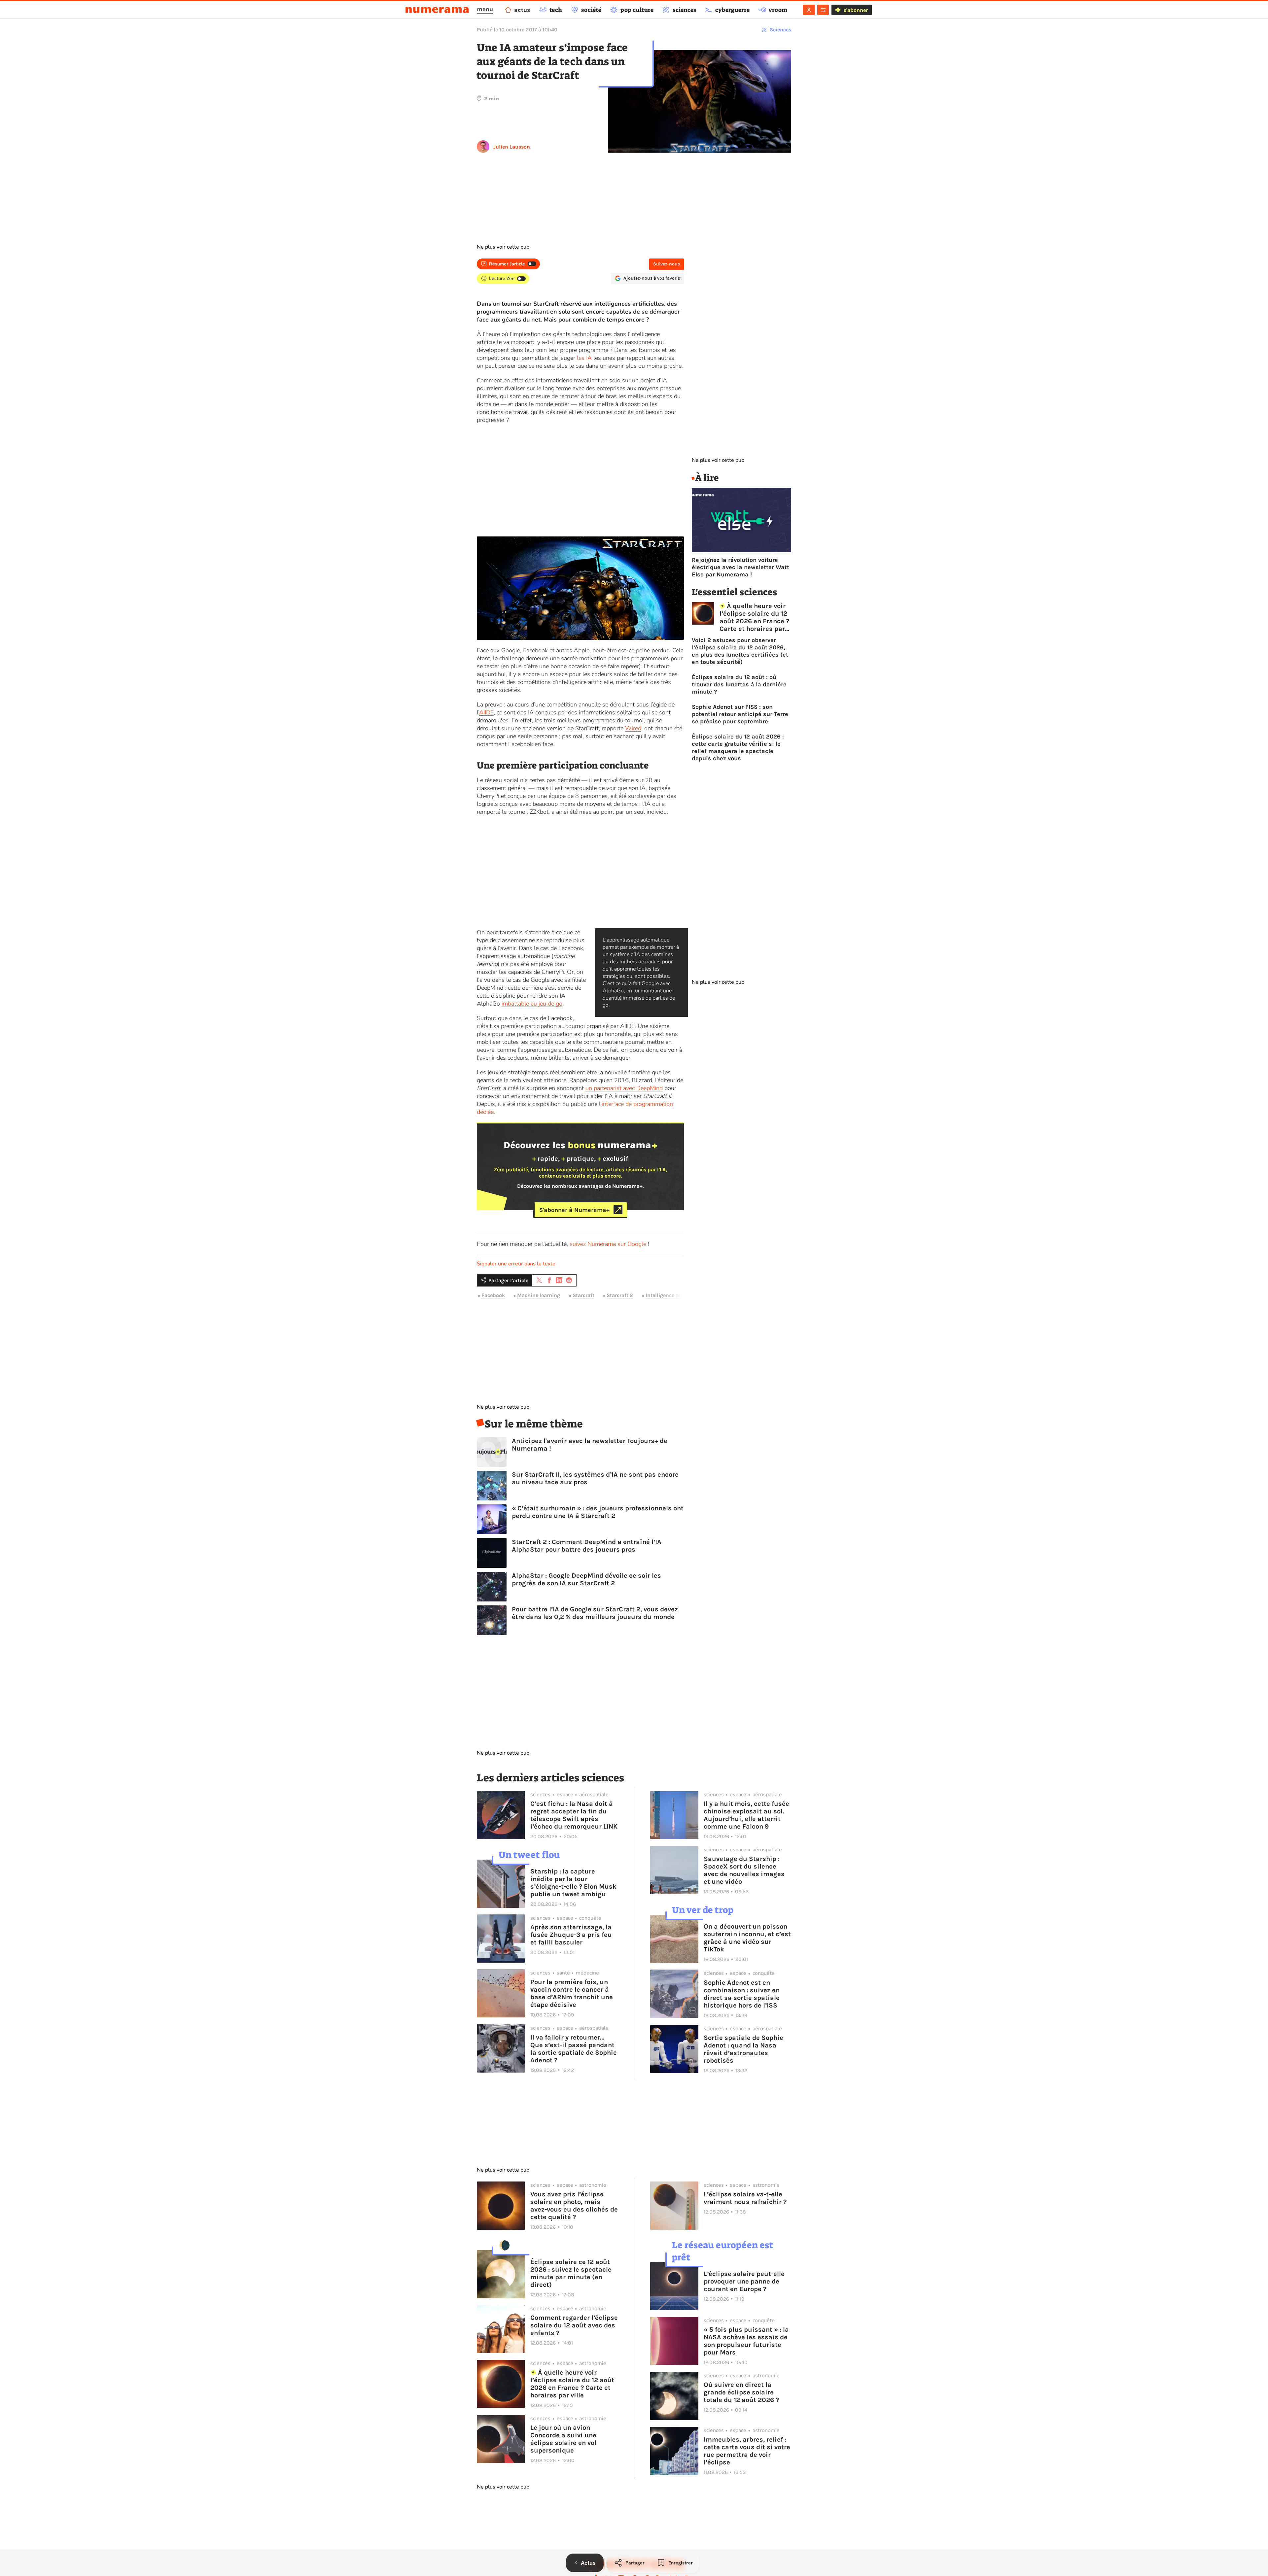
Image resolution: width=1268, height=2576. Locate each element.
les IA (584, 358)
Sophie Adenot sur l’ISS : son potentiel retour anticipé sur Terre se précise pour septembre (740, 714)
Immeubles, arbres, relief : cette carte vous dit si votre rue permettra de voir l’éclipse (747, 2451)
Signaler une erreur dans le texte (516, 1264)
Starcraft (583, 1295)
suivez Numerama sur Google (608, 1244)
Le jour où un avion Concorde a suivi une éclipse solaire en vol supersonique (563, 2439)
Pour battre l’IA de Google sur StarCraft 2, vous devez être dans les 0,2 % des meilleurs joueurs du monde (595, 1613)
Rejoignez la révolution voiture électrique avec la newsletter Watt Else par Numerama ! (740, 567)
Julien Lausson (512, 147)
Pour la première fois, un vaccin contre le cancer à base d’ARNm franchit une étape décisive (572, 1993)
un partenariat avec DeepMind (624, 1088)
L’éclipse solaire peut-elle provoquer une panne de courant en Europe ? (744, 2281)
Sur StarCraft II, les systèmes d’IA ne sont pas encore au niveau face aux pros (595, 1478)
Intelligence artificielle (673, 1295)
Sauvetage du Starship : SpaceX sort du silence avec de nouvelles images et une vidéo (744, 1870)
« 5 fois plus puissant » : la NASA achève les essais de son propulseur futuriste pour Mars (746, 2341)
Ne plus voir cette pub (503, 247)
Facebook (493, 1295)
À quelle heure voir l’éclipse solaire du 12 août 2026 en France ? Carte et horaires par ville (754, 617)
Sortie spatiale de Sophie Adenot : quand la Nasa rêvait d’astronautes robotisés (743, 2049)
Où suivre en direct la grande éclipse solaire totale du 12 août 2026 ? (741, 2392)
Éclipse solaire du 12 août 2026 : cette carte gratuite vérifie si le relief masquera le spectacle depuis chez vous (738, 747)
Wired (633, 728)
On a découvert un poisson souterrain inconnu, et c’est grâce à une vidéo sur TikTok (747, 1938)
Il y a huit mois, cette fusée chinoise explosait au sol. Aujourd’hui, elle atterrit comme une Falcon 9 (746, 1815)
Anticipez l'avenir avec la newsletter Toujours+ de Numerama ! (590, 1445)
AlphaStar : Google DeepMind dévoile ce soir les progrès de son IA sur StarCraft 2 (586, 1579)
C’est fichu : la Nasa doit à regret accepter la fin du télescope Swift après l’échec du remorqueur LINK (574, 1815)
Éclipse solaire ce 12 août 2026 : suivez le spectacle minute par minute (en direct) (571, 2273)
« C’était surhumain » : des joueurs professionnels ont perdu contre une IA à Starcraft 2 (598, 1512)
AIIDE (486, 712)
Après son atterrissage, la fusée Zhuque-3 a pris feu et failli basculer (571, 1935)
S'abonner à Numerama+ (574, 1210)
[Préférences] (823, 10)
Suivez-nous (667, 264)
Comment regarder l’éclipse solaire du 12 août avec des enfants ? (574, 2325)
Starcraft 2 (620, 1295)
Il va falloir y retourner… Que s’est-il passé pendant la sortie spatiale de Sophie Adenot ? (574, 2049)
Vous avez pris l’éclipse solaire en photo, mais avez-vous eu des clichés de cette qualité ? (574, 2206)
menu (485, 9)
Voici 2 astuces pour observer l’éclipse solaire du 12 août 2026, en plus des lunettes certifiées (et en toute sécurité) (740, 651)
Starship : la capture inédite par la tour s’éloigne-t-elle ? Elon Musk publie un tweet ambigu (573, 1883)
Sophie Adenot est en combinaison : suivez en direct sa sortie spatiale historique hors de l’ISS (742, 1994)
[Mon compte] (809, 10)
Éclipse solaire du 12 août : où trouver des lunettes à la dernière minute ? (739, 684)
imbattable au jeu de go (532, 1004)
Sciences (780, 30)
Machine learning (539, 1295)
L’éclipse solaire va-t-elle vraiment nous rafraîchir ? (745, 2198)
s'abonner (856, 10)
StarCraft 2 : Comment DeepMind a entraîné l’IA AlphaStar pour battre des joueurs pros (587, 1546)
